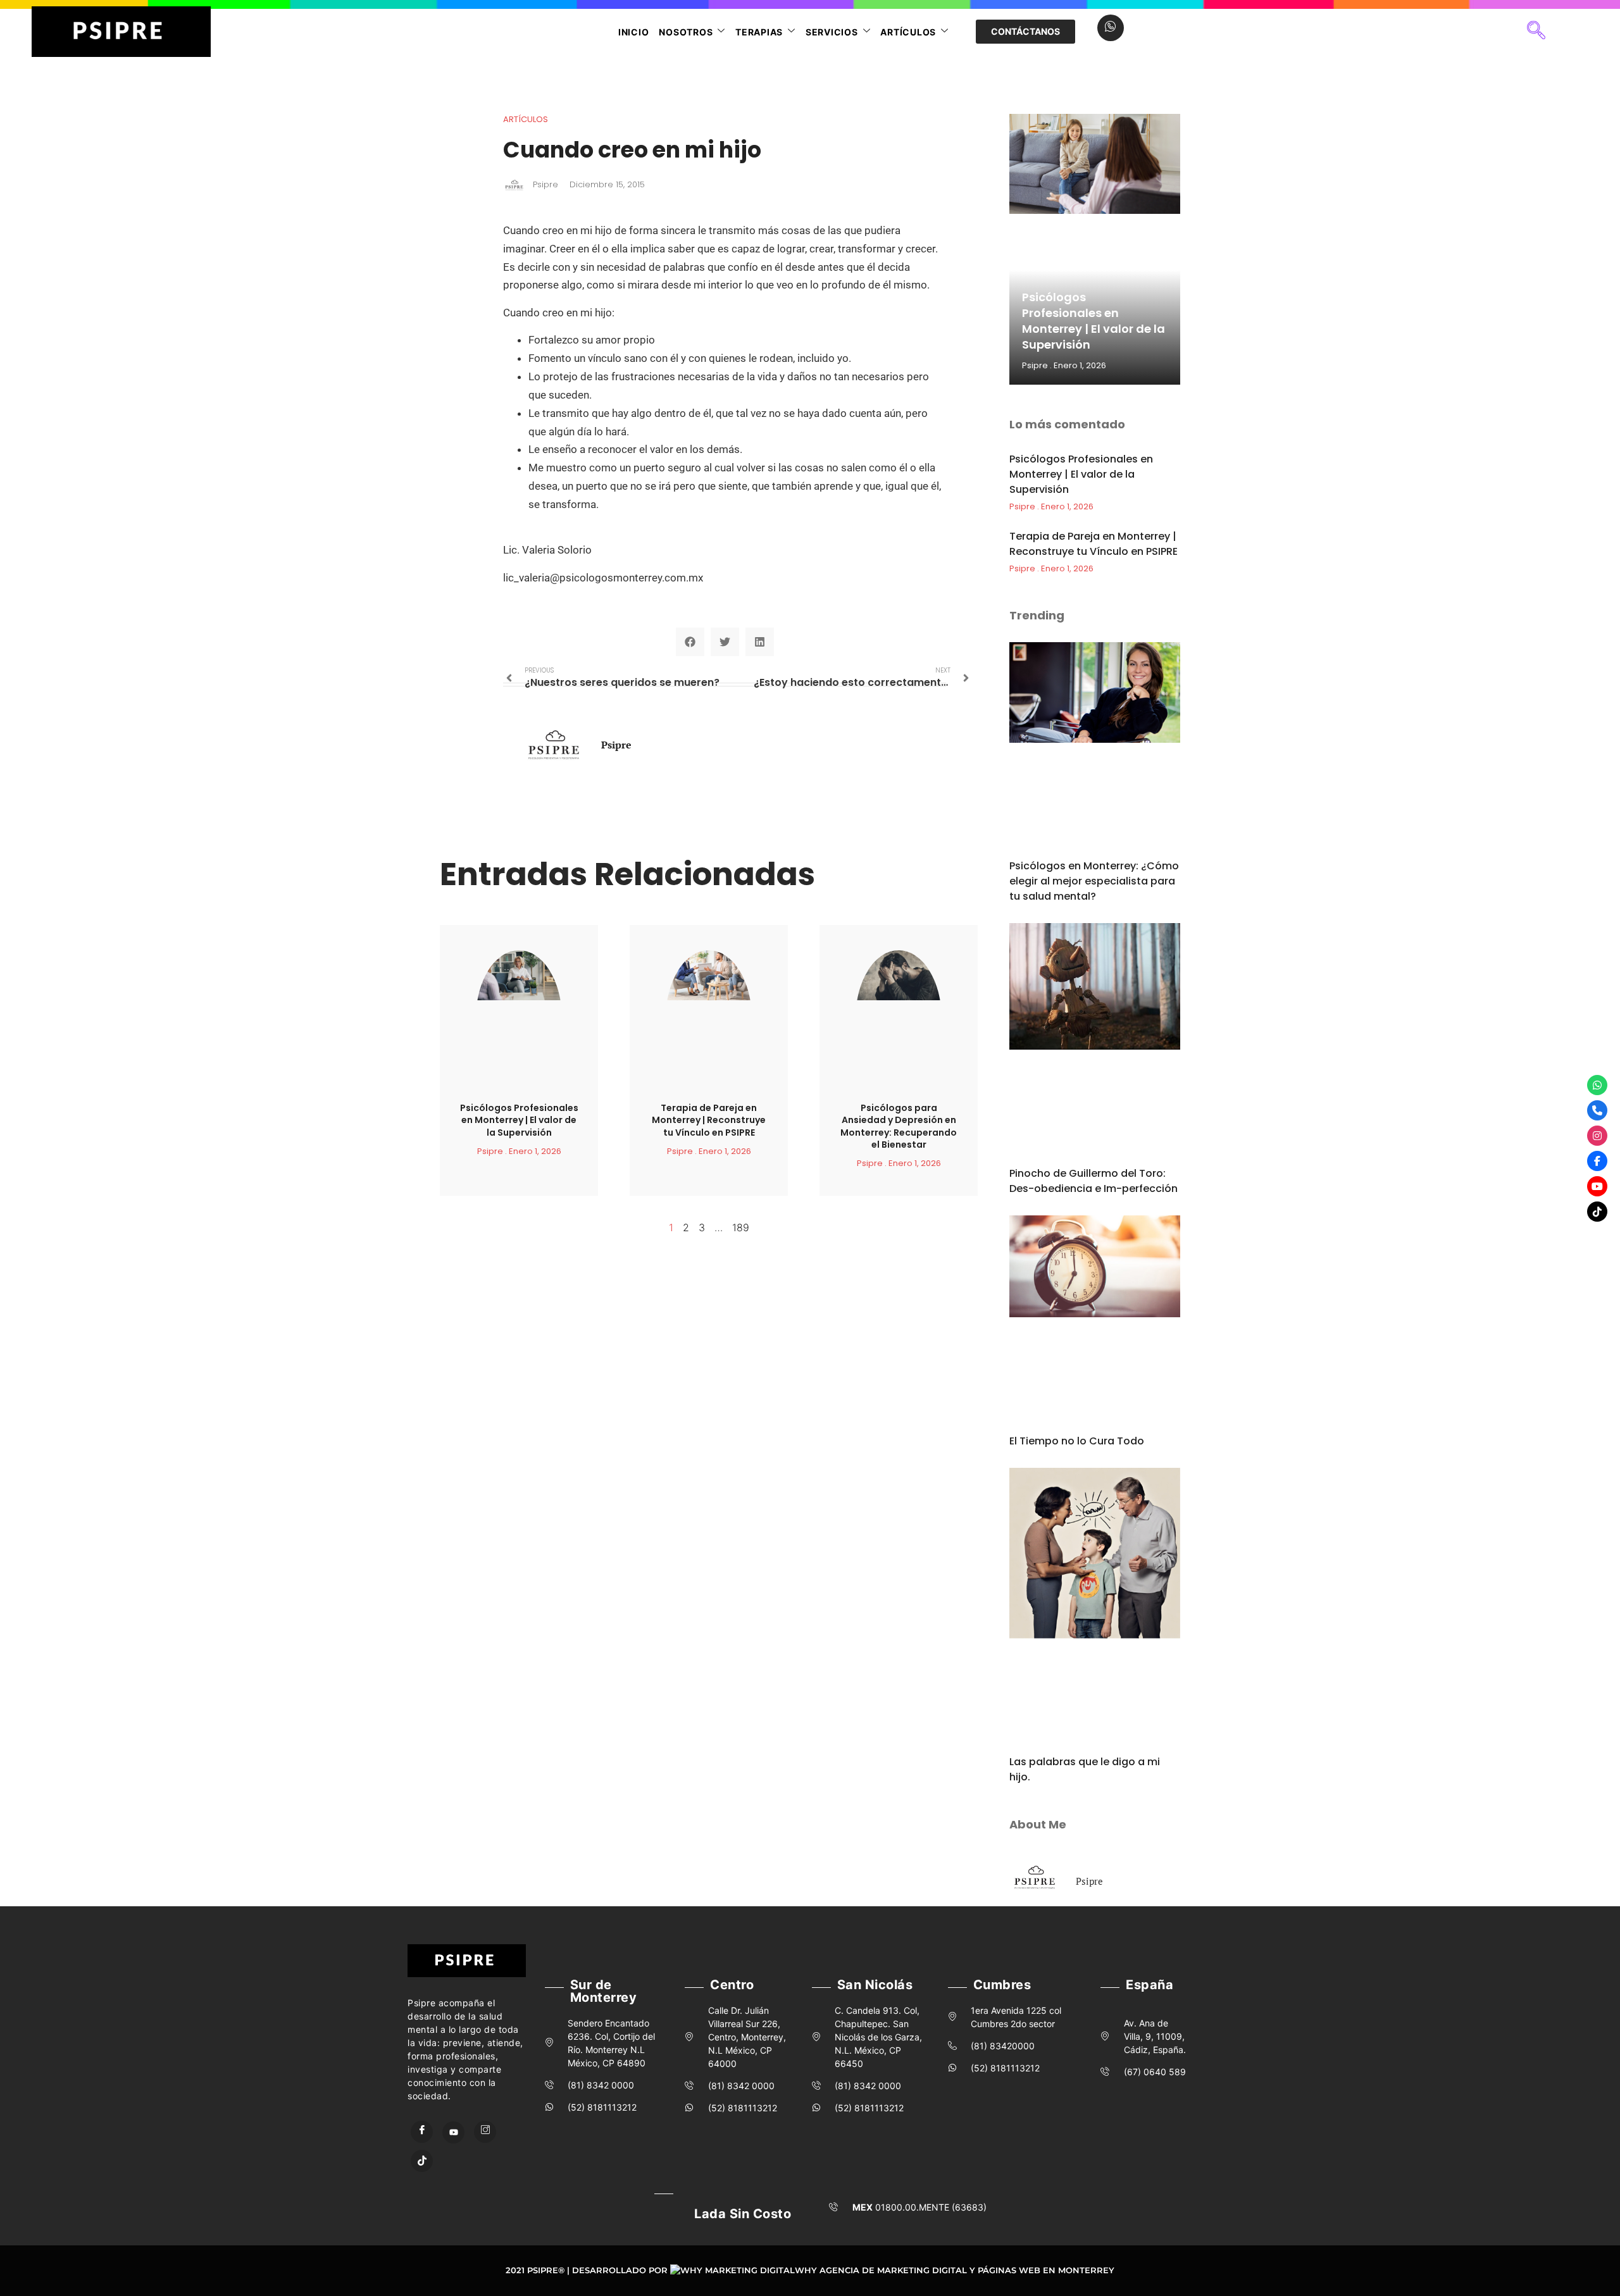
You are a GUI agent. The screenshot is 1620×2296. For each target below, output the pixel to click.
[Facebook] (422, 2132)
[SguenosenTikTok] (1597, 1212)
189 (741, 1227)
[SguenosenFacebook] (1597, 1161)
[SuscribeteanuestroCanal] (1597, 1186)
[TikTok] (422, 2161)
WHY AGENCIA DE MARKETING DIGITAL (881, 2270)
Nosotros (686, 32)
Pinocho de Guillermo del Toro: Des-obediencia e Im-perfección (1093, 1181)
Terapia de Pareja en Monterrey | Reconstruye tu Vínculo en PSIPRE (709, 1120)
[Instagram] (485, 2132)
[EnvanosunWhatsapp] (1597, 1085)
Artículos (908, 32)
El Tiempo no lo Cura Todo (1077, 1441)
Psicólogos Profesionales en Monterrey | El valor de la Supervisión (519, 1120)
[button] (1536, 32)
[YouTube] (453, 2132)
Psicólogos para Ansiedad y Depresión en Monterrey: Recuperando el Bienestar (899, 1126)
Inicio (634, 32)
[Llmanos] (1597, 1110)
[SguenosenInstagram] (1597, 1136)
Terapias (759, 32)
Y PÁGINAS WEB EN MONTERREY (1042, 2270)
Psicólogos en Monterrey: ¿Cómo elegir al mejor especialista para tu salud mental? (1094, 881)
